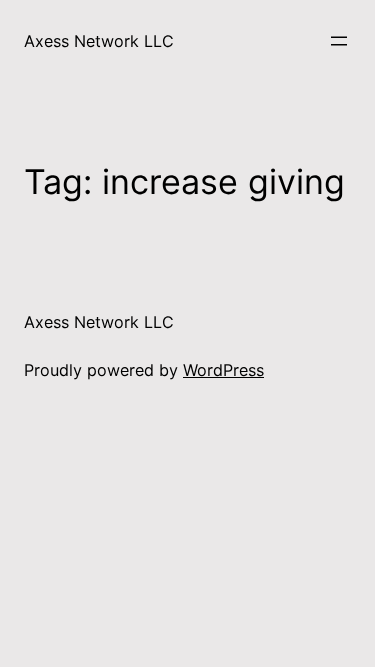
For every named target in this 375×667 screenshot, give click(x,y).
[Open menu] (339, 41)
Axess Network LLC (99, 41)
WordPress (223, 370)
